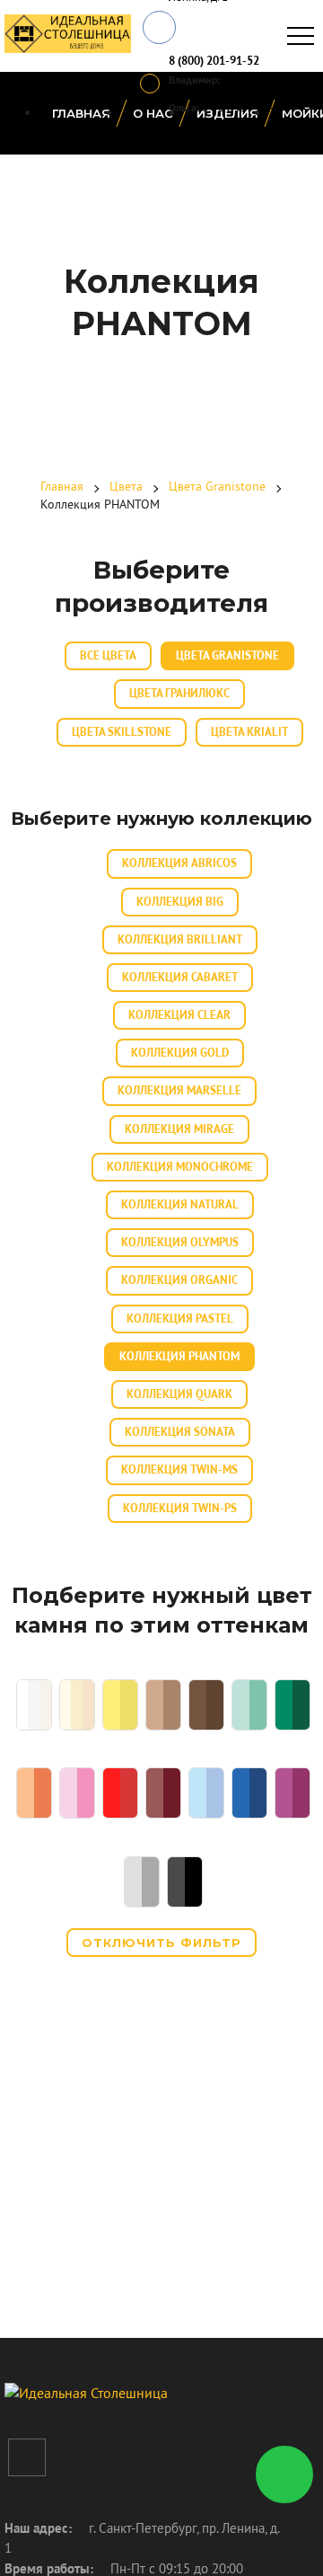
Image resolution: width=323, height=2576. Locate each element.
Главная (81, 113)
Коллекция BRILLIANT (180, 939)
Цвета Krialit (249, 732)
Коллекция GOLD (180, 1053)
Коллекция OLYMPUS (180, 1242)
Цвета (126, 486)
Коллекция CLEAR (179, 1015)
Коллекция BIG (180, 902)
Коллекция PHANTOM (179, 1356)
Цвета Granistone (217, 486)
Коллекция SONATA (180, 1432)
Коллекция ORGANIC (179, 1280)
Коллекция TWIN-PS (180, 1508)
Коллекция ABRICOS (179, 863)
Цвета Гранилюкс (179, 693)
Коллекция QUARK (179, 1394)
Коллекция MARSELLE (179, 1090)
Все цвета (108, 655)
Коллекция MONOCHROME (180, 1167)
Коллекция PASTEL (180, 1319)
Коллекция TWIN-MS (179, 1469)
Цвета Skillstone (122, 732)
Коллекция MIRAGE (179, 1129)
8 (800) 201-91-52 (214, 61)
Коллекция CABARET (180, 977)
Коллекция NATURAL (180, 1204)
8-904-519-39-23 (244, 107)
